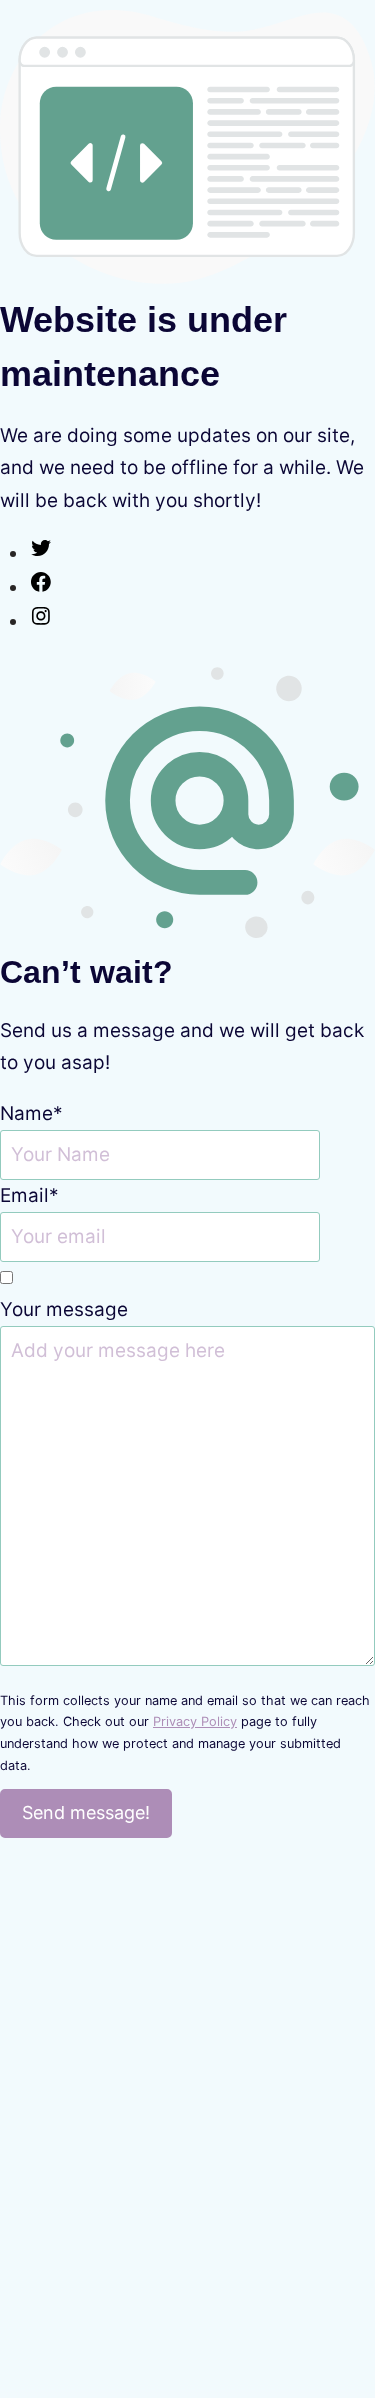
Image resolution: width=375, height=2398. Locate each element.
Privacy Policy (195, 1721)
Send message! (86, 1812)
